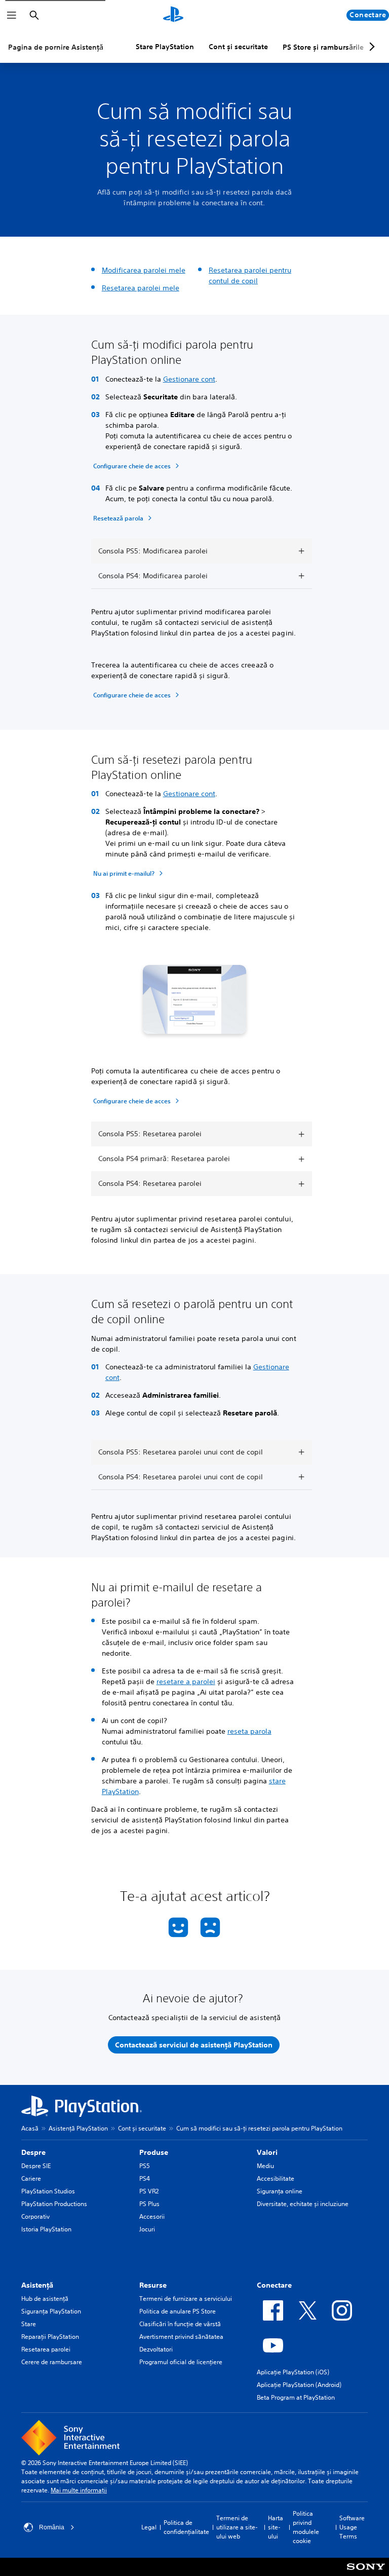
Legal (149, 2527)
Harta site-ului (276, 2527)
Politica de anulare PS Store (178, 2311)
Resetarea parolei (46, 2349)
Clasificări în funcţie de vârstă (180, 2324)
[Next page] (370, 47)
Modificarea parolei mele (144, 270)
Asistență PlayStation (78, 2128)
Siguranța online (280, 2191)
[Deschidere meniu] (12, 15)
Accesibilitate (276, 2178)
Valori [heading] (267, 2152)
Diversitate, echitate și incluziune (303, 2204)
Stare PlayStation (165, 47)
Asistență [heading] (37, 2285)
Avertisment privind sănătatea (181, 2337)
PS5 (145, 2166)
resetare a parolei (186, 1682)
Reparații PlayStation (50, 2337)
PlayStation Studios (48, 2191)
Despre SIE (36, 2166)
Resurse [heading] (153, 2285)
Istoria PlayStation (46, 2229)
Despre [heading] (33, 2152)
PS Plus (149, 2204)
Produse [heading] (154, 2152)
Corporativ (35, 2216)
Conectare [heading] (274, 2285)
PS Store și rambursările (323, 47)
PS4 (145, 2178)
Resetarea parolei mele (141, 288)
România (52, 2527)
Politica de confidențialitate (186, 2527)
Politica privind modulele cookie (306, 2527)
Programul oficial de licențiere (181, 2362)
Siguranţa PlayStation (51, 2311)
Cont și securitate (238, 47)
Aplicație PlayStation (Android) (299, 2385)
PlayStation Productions (54, 2204)
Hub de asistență (45, 2299)
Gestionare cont (189, 379)
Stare (29, 2324)
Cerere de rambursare (52, 2362)
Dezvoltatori (156, 2349)
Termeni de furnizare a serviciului (186, 2299)
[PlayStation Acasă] (173, 15)
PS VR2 (149, 2191)
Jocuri (147, 2229)
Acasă (30, 2128)
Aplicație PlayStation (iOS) (293, 2372)
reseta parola (249, 1731)
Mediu (265, 2166)
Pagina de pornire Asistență (56, 47)
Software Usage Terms (352, 2527)
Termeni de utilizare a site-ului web (237, 2527)
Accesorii (152, 2216)
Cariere (31, 2178)
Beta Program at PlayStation (296, 2397)
